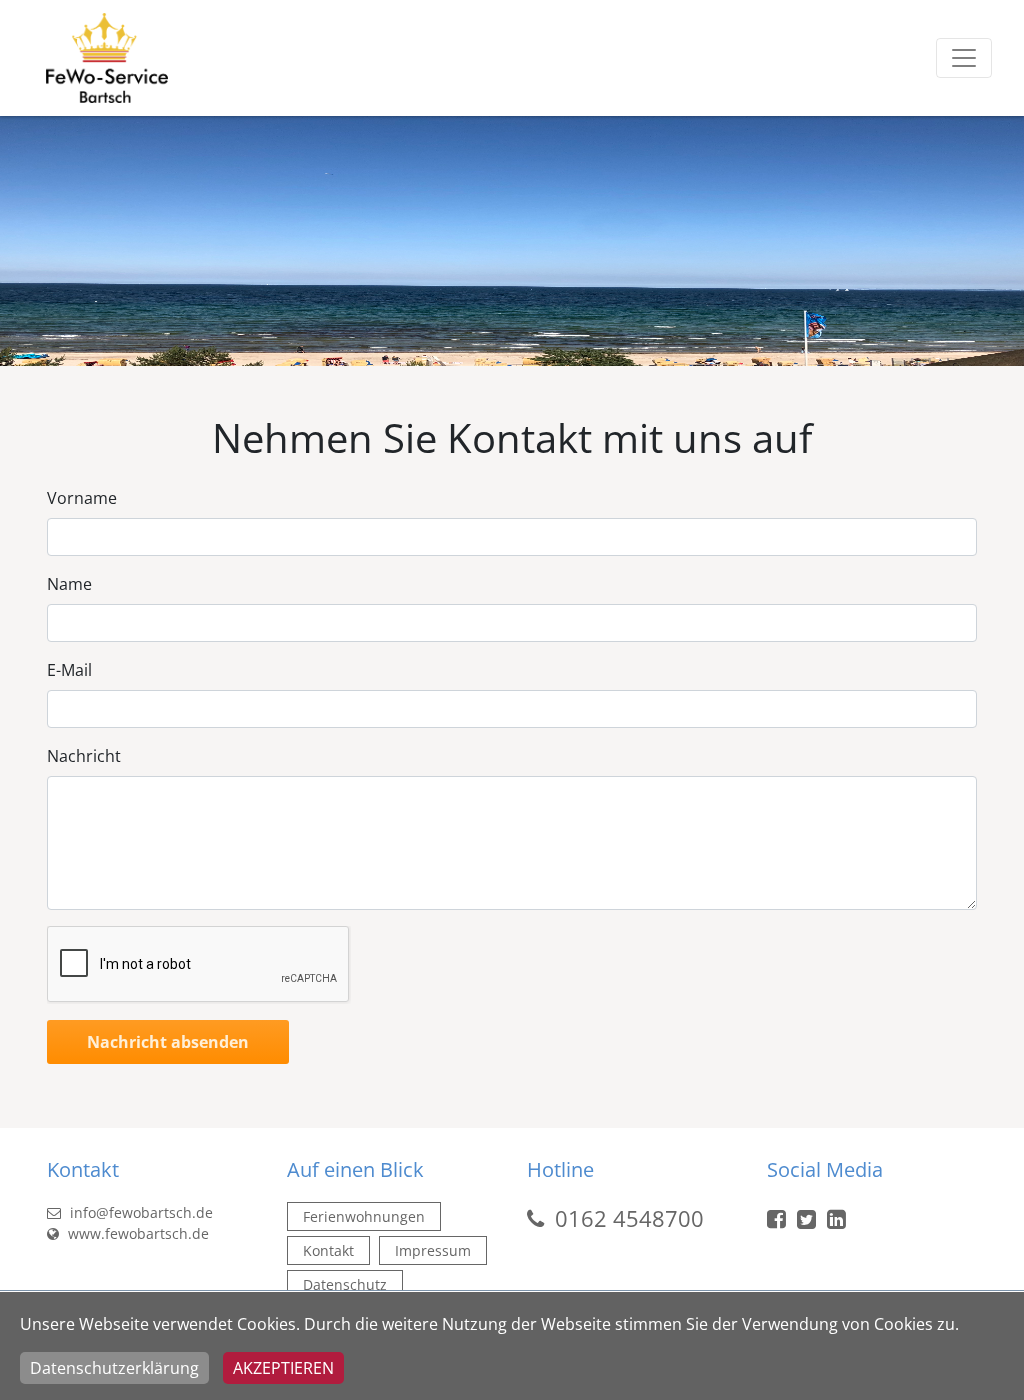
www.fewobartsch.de (136, 1233)
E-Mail (69, 670)
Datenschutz (345, 1284)
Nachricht (84, 756)
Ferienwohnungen (364, 1216)
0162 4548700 (629, 1218)
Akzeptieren (283, 1368)
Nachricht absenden (168, 1042)
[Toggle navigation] (964, 58)
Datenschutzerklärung (114, 1368)
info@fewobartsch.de (139, 1212)
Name (69, 584)
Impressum (433, 1250)
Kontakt (328, 1250)
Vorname (82, 498)
